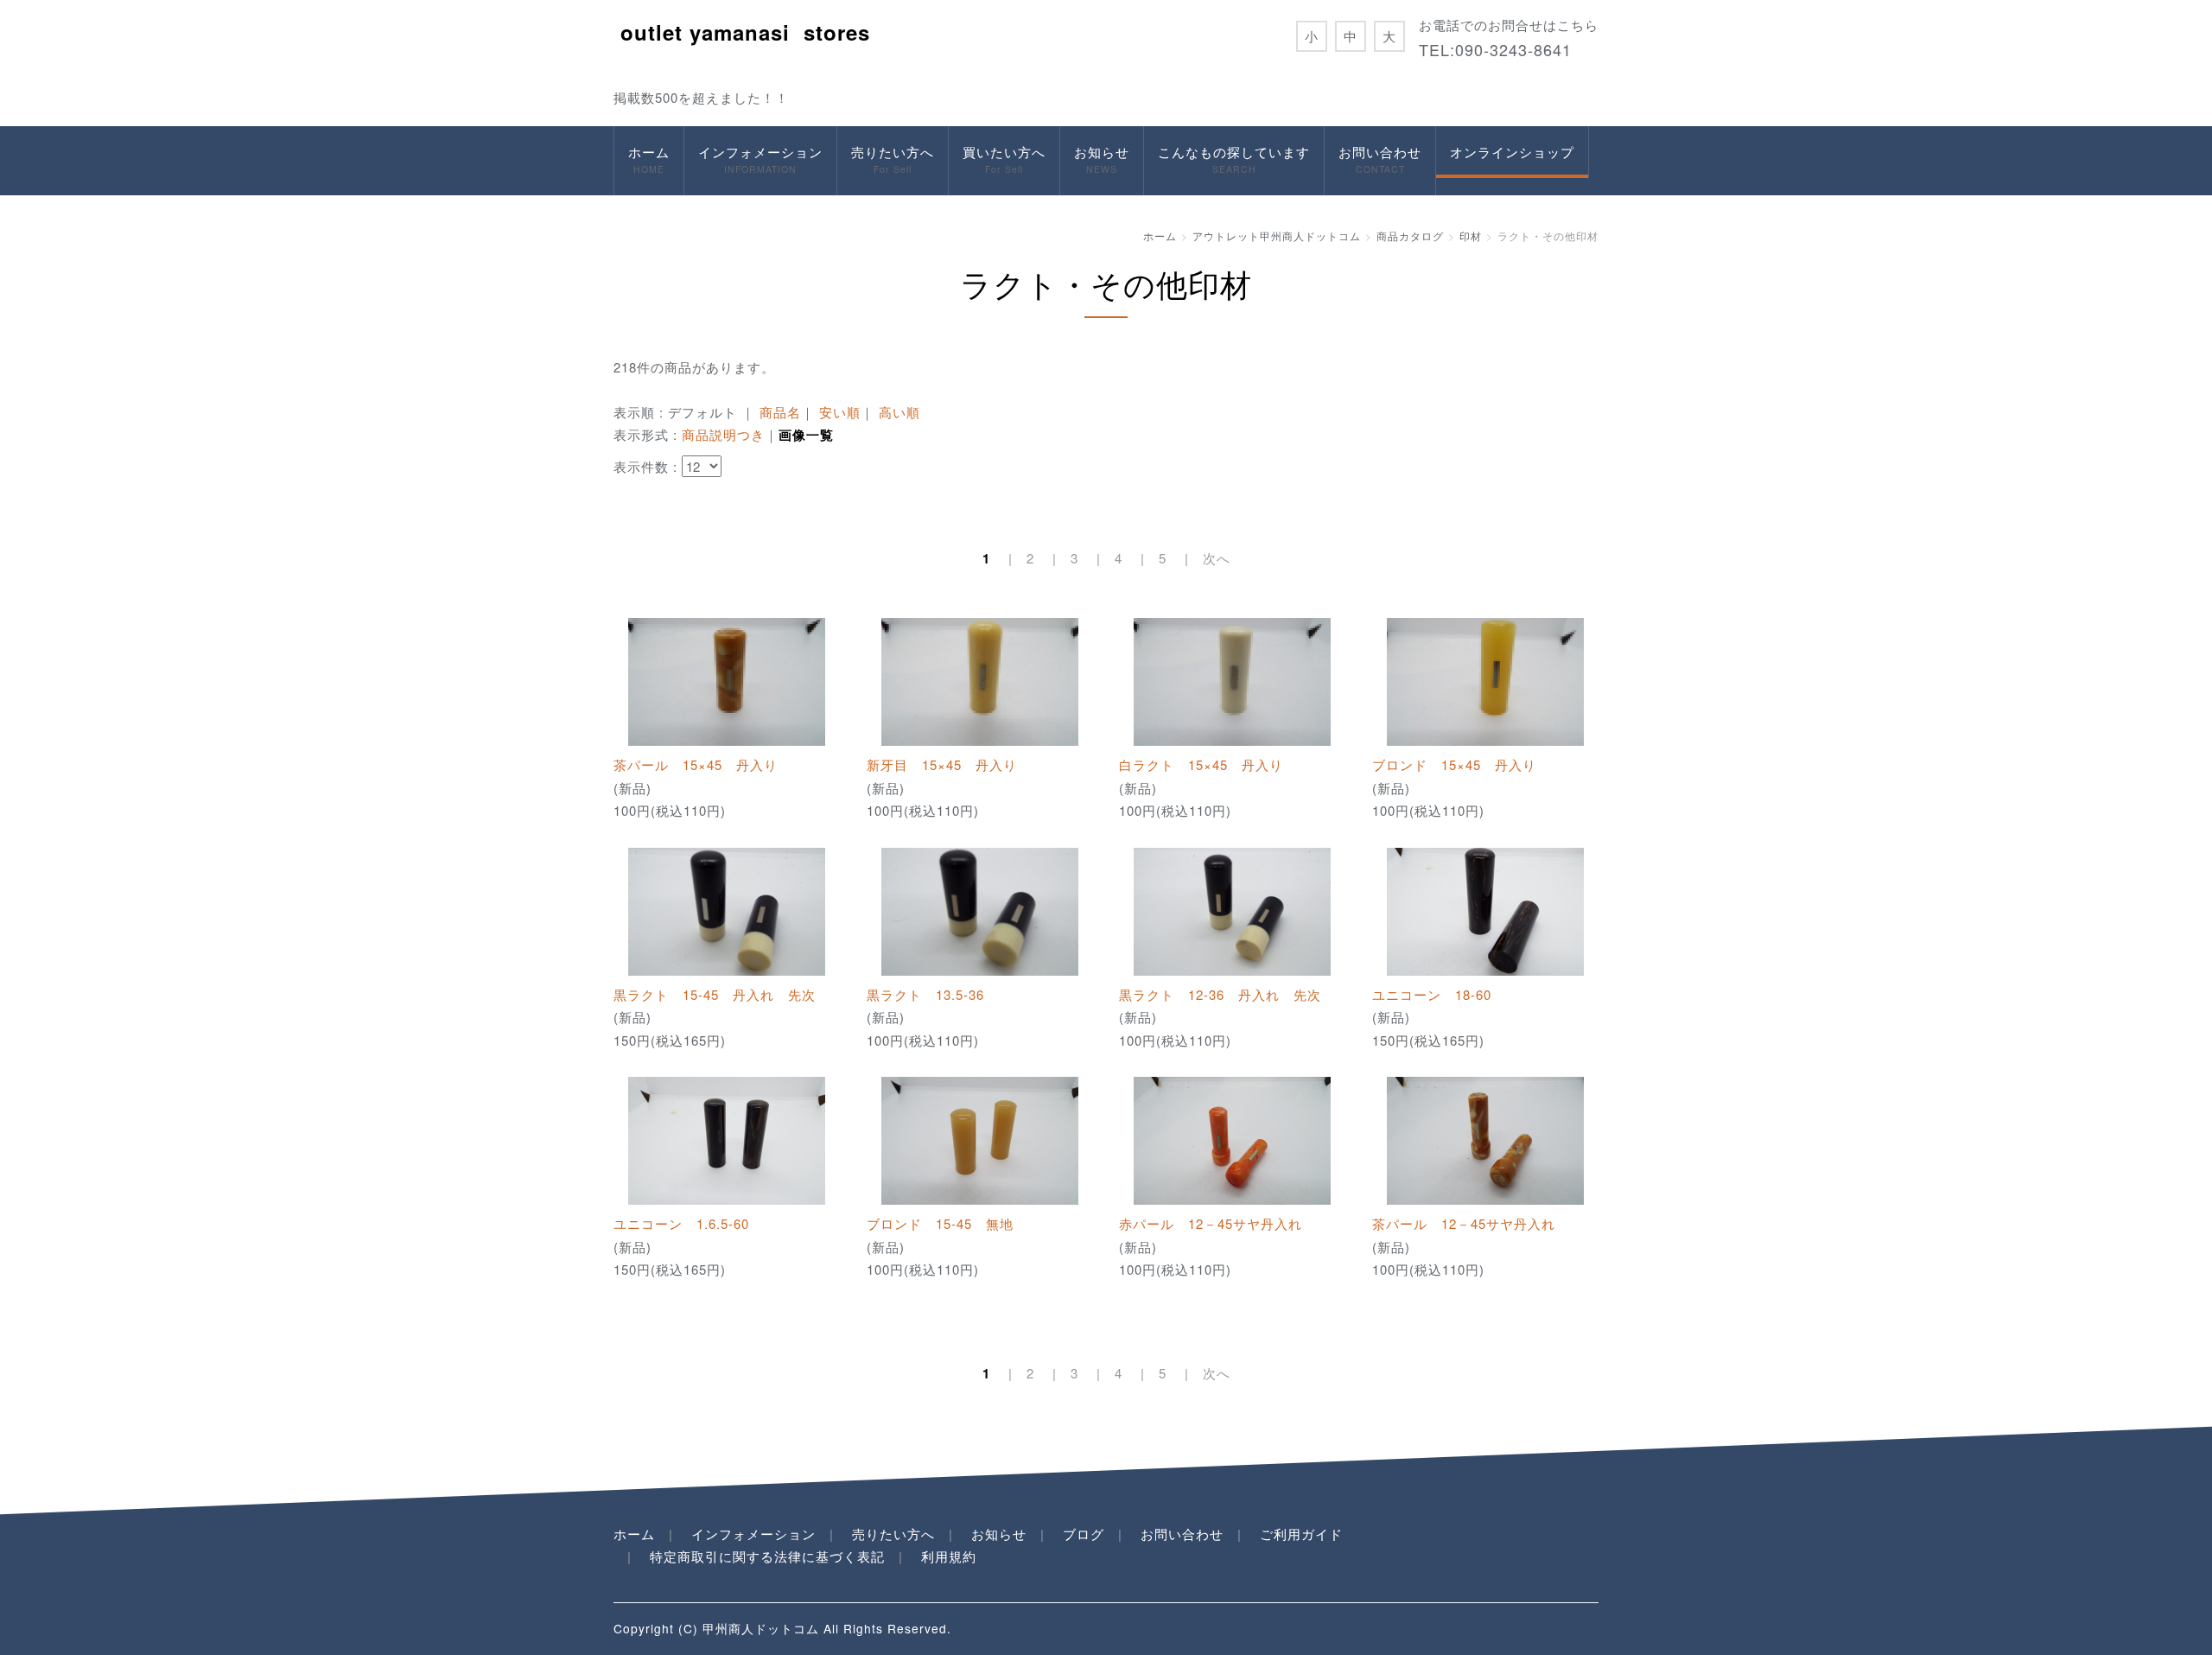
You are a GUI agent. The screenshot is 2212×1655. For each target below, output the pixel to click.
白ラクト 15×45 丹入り (1201, 764)
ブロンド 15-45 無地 (940, 1223)
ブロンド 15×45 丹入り (1454, 764)
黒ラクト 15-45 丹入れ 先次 (715, 994)
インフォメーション (760, 159)
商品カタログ (1410, 236)
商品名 (780, 412)
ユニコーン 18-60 (1432, 994)
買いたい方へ (1004, 159)
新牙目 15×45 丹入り (942, 764)
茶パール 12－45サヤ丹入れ (1464, 1223)
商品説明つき (723, 434)
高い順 (899, 412)
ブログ (1084, 1534)
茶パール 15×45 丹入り (696, 764)
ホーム (649, 159)
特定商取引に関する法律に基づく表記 (767, 1556)
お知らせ (1102, 159)
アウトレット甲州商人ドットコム (1277, 236)
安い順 (840, 412)
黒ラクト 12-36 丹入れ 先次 (1220, 994)
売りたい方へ (893, 159)
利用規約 (949, 1556)
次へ (1217, 558)
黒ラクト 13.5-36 (925, 994)
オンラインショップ (1512, 152)
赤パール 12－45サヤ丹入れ (1211, 1223)
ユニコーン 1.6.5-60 (681, 1223)
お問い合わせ (1380, 159)
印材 (1471, 236)
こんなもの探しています (1234, 159)
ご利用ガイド (1301, 1534)
